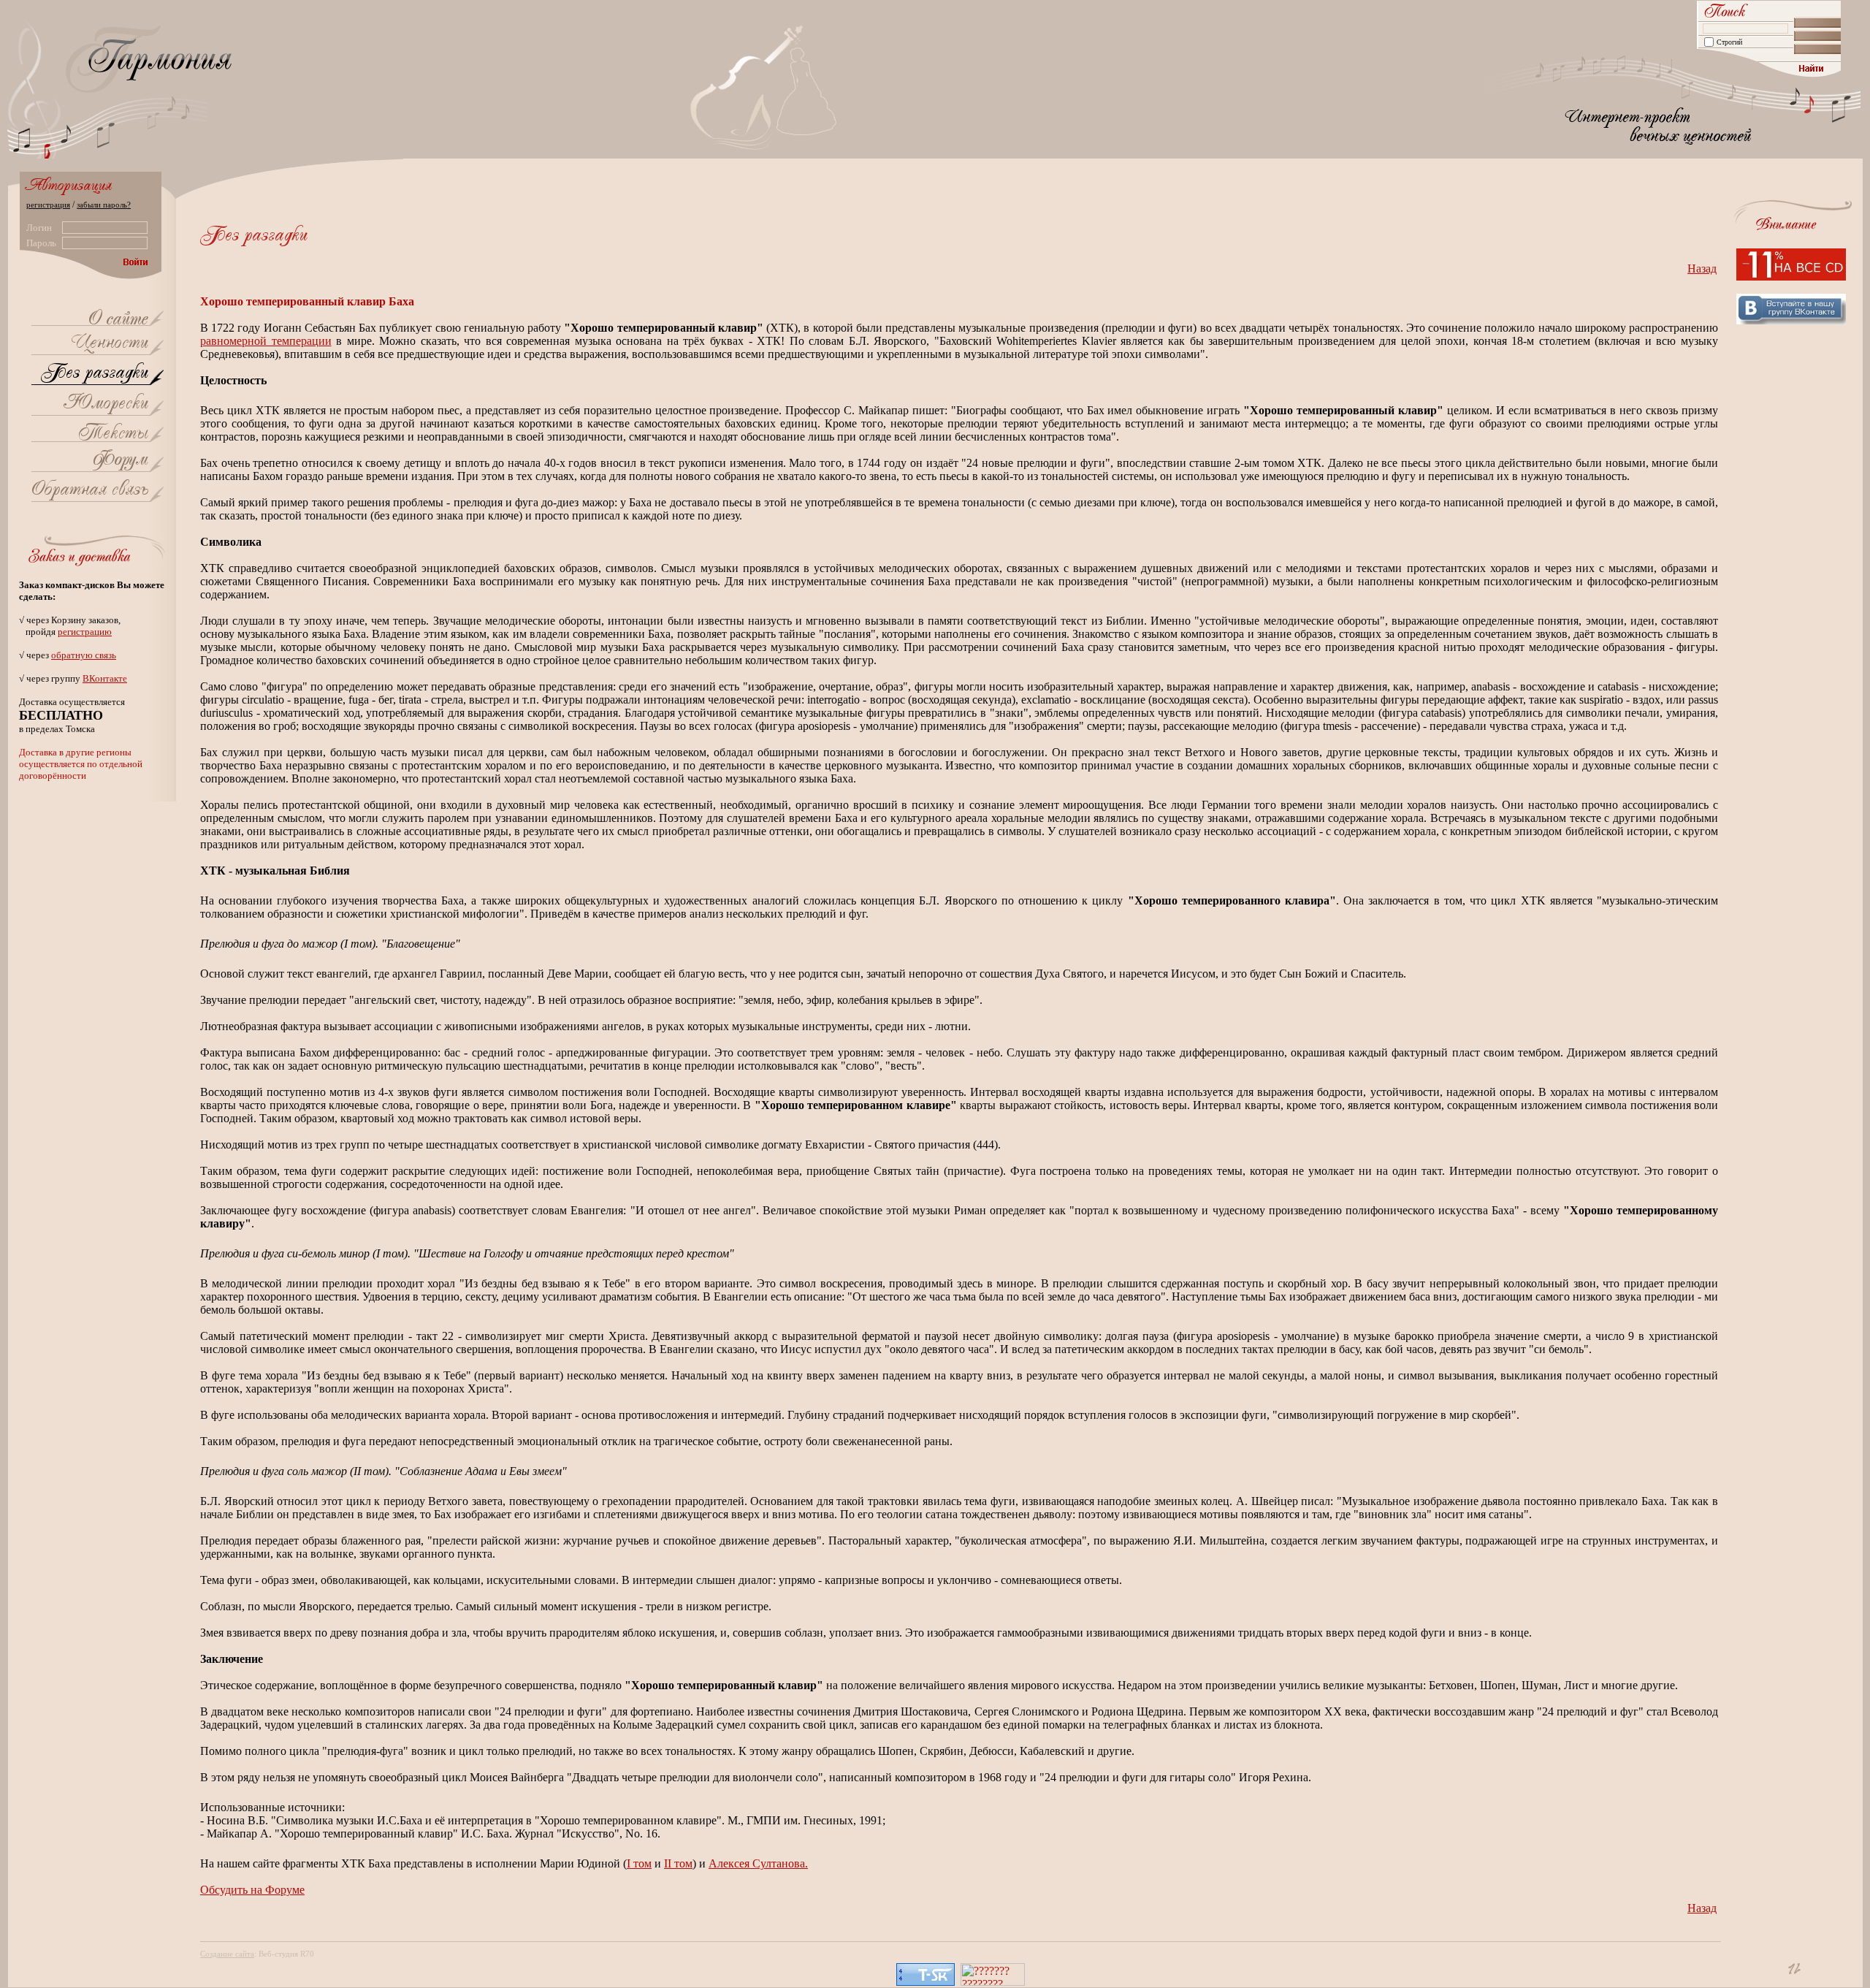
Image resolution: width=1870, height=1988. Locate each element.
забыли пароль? (104, 205)
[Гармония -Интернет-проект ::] (118, 320)
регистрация (48, 205)
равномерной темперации (266, 341)
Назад (1702, 269)
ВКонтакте (105, 678)
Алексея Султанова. (758, 1863)
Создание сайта (227, 1954)
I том (639, 1863)
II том (678, 1863)
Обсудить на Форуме (252, 1890)
